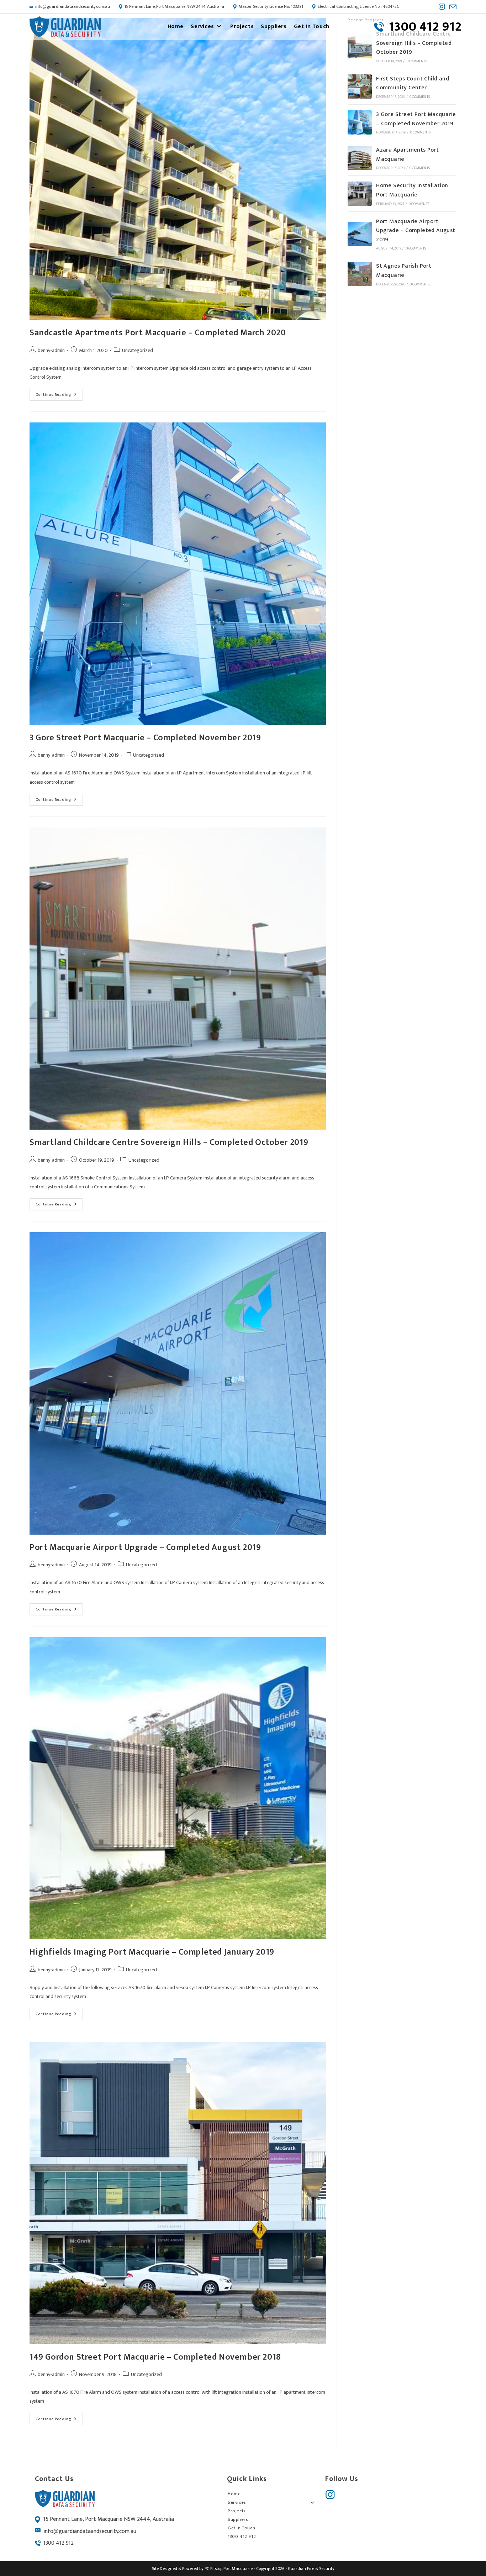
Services (237, 2502)
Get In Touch (241, 2528)
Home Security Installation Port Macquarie (412, 190)
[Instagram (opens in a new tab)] (442, 7)
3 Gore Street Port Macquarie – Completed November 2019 (145, 738)
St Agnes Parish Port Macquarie (404, 271)
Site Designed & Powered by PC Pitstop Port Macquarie (202, 2569)
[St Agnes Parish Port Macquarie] (360, 274)
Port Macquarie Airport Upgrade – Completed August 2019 (145, 1547)
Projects (237, 2511)
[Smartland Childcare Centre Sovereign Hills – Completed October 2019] (360, 46)
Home (234, 2494)
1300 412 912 (59, 2543)
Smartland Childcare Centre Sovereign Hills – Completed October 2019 (169, 1142)
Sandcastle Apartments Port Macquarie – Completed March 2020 (158, 333)
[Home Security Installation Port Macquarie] (360, 194)
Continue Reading (59, 393)
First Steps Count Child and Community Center (413, 83)
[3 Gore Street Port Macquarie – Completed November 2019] (360, 122)
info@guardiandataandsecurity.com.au (73, 6)
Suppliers (238, 2519)
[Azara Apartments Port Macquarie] (360, 158)
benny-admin (51, 350)
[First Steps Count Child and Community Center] (360, 86)
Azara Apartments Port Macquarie (407, 155)
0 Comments (417, 61)
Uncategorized (138, 350)
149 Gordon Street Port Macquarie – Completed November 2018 (155, 2357)
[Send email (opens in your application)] (452, 7)
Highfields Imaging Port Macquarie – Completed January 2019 (152, 1952)
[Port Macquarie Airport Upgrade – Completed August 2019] (360, 234)
